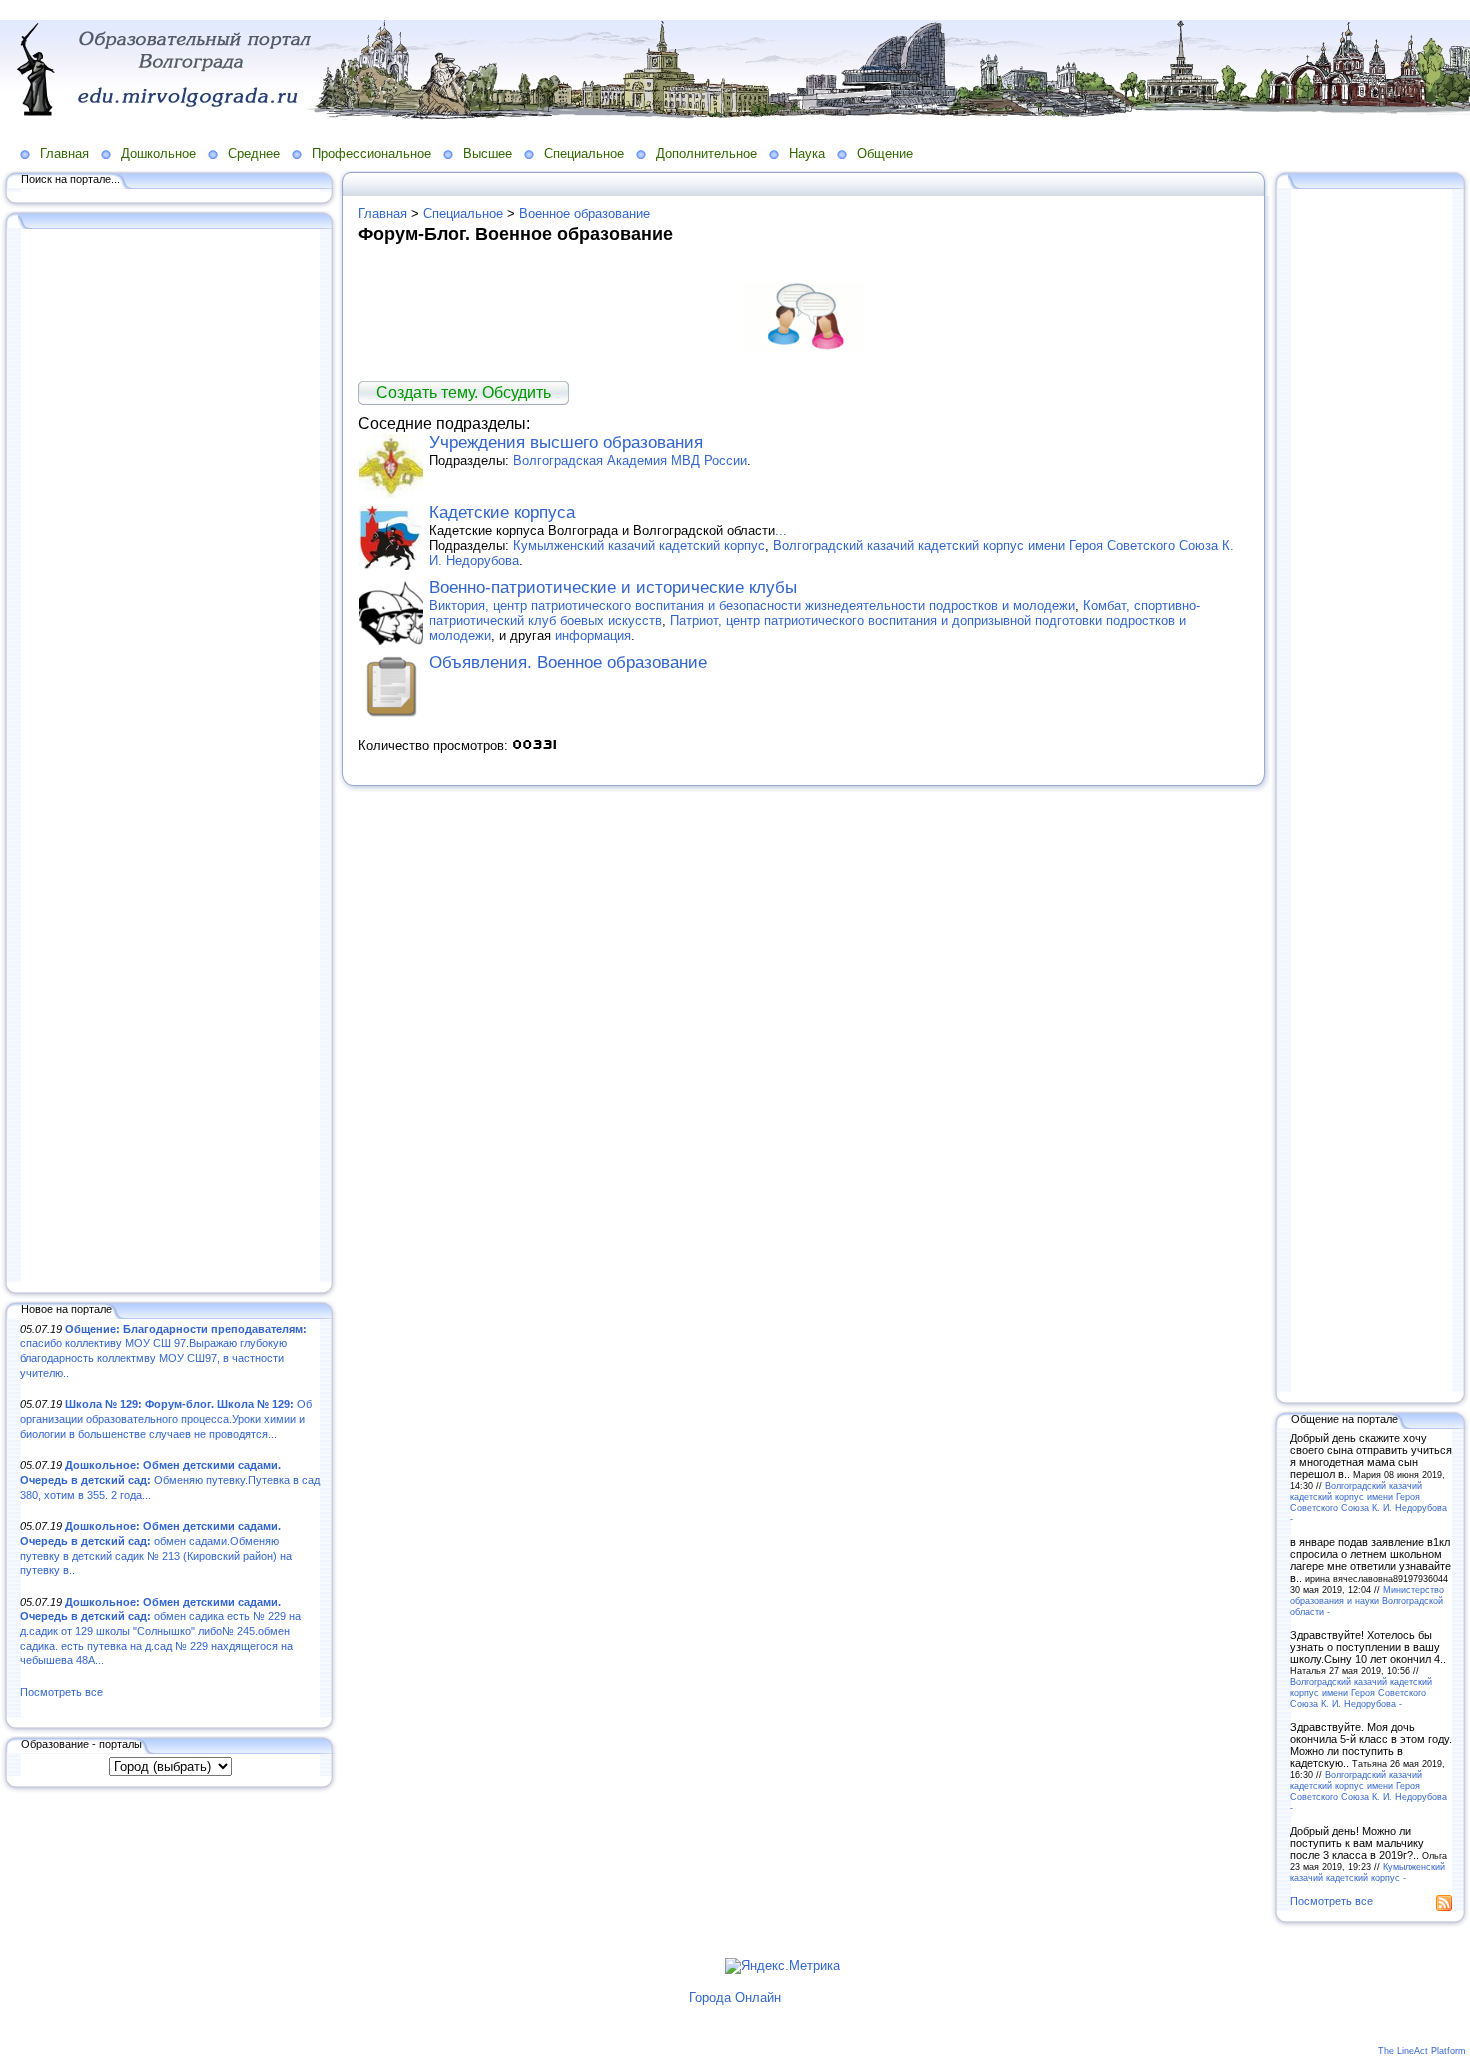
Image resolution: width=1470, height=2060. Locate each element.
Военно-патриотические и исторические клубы (613, 587)
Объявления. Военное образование (568, 662)
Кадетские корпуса (502, 512)
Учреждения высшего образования (566, 442)
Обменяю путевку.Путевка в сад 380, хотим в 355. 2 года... (170, 1479)
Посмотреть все (61, 1692)
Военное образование (584, 213)
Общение (885, 153)
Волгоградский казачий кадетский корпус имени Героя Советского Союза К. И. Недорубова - (1368, 1502)
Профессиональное (371, 153)
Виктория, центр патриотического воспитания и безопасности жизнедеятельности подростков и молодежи (752, 605)
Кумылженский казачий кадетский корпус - (1367, 1872)
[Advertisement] (170, 757)
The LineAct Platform (1422, 2051)
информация (593, 635)
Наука (807, 153)
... (781, 530)
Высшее (487, 153)
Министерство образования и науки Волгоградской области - (1367, 1600)
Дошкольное (158, 153)
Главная (64, 153)
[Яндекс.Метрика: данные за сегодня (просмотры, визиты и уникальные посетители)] (782, 1966)
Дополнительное (706, 153)
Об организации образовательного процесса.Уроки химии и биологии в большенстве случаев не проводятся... (166, 1418)
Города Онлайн (735, 1997)
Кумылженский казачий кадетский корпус (639, 545)
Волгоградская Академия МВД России (630, 460)
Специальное (584, 153)
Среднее (254, 153)
